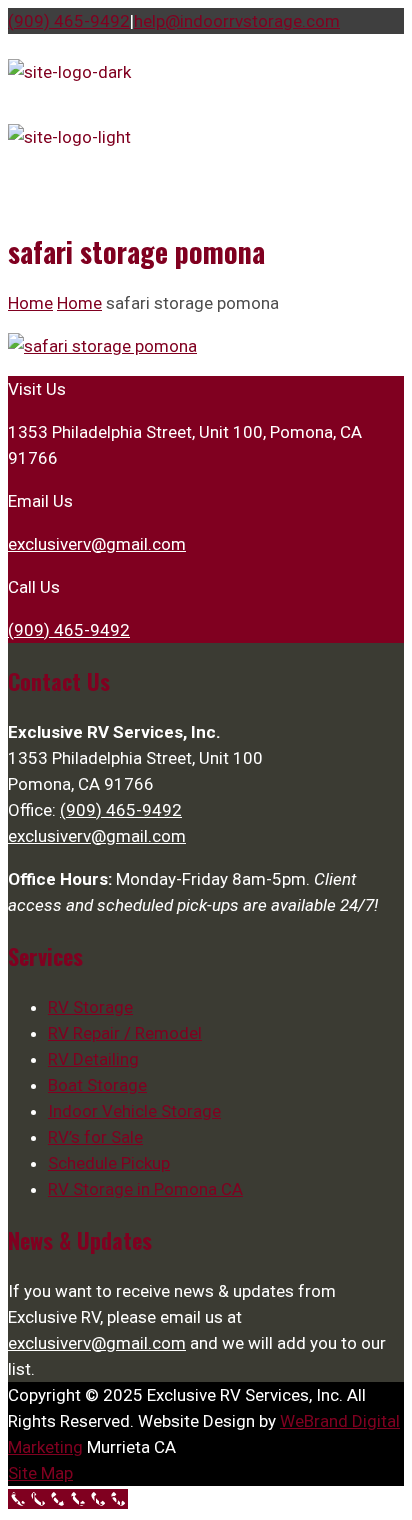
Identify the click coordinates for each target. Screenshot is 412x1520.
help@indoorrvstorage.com (237, 21)
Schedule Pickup (109, 1163)
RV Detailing (93, 1059)
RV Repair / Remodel (125, 1033)
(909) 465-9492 (69, 21)
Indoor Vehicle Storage (134, 1111)
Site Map (40, 1473)
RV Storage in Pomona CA (145, 1189)
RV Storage (90, 1007)
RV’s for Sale (95, 1137)
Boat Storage (97, 1085)
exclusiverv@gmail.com (97, 544)
